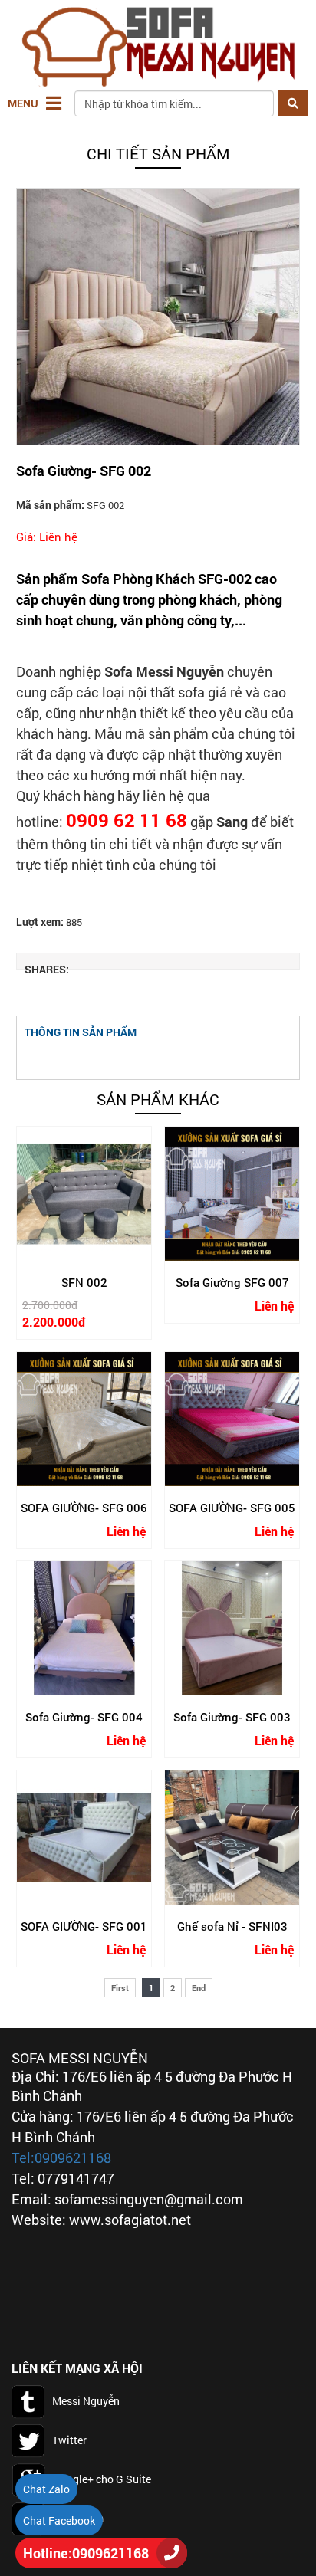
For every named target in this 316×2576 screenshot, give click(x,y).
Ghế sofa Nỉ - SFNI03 (232, 1926)
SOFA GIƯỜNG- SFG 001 (84, 1926)
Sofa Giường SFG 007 (232, 1283)
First (120, 1988)
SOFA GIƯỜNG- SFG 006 (84, 1508)
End (199, 1988)
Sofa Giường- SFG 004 (84, 1717)
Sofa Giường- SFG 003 (232, 1717)
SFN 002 (84, 1283)
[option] (158, 317)
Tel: (23, 2158)
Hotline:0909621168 (86, 2553)
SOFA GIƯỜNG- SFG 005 (232, 1508)
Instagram (79, 2518)
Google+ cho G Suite (102, 2479)
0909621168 (73, 2158)
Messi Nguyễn (86, 2401)
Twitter (69, 2440)
